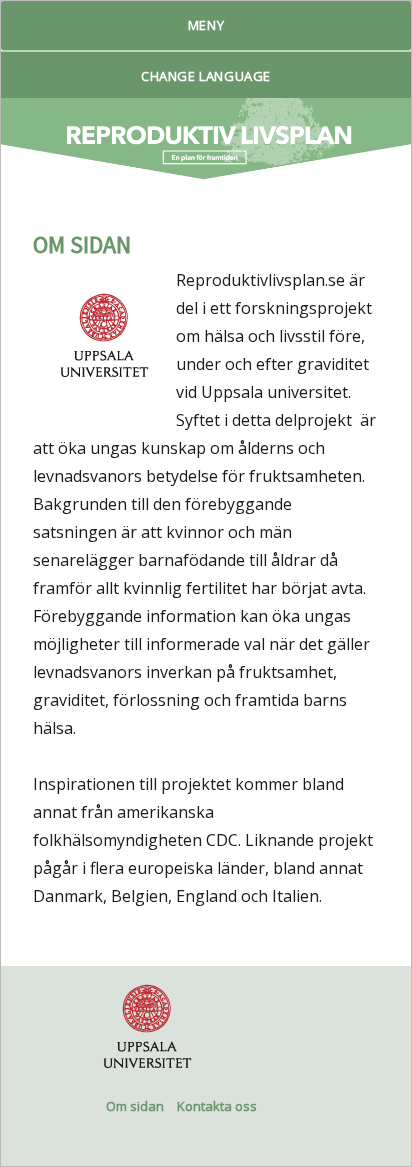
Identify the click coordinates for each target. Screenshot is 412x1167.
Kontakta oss (217, 1106)
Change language (206, 76)
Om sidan (135, 1106)
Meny (206, 25)
